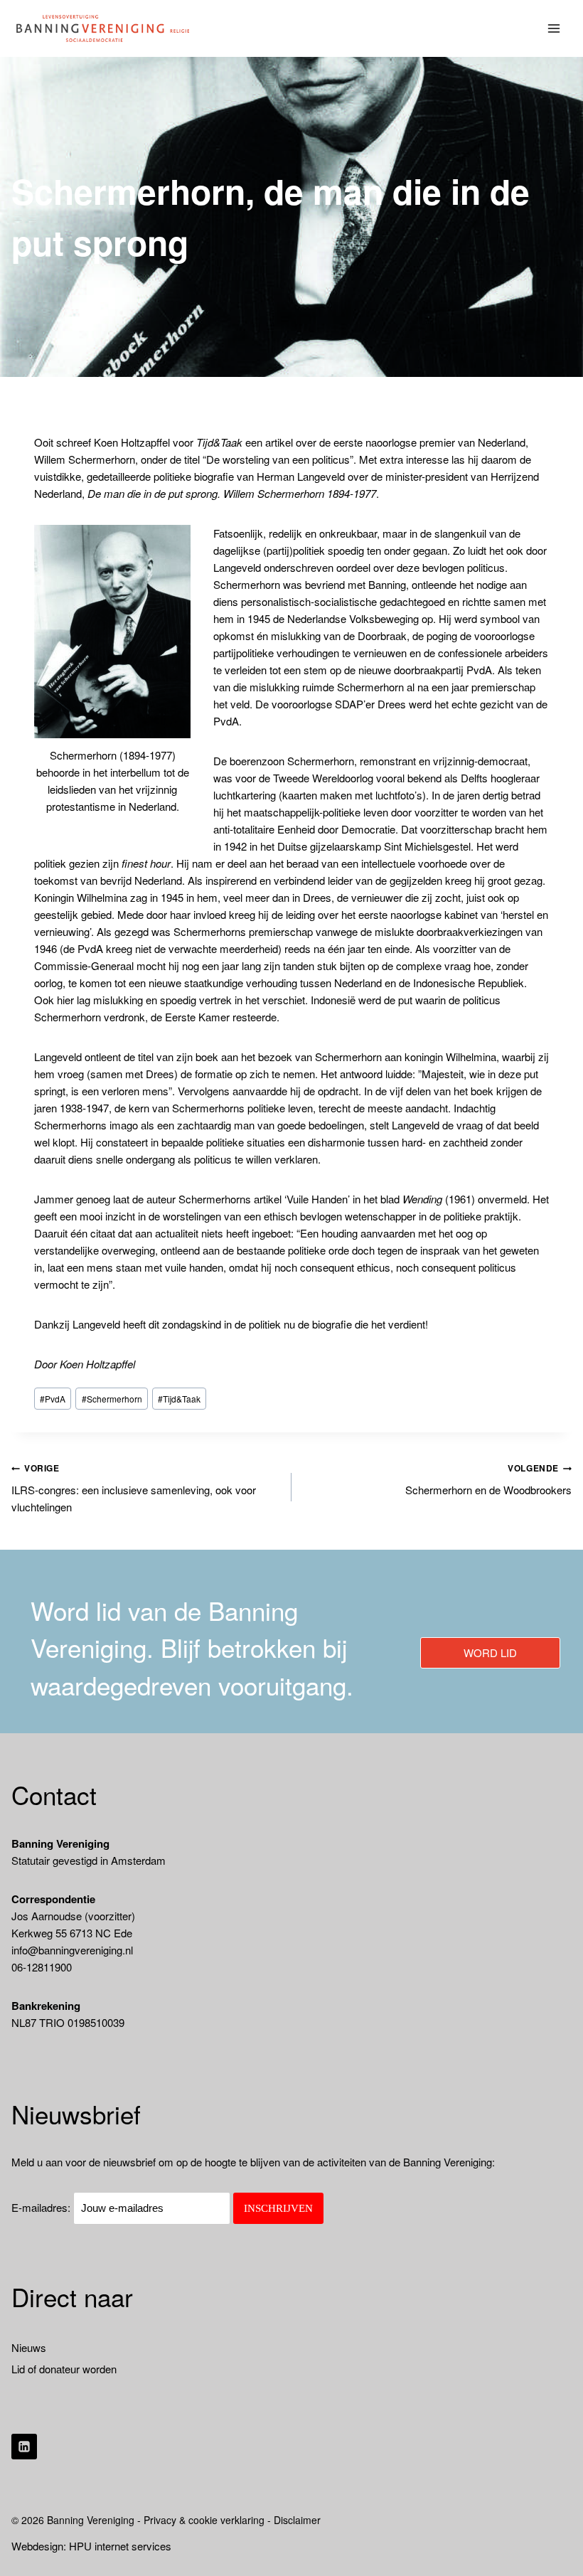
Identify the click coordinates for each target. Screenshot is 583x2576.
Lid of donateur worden (64, 2369)
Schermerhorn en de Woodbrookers (488, 1479)
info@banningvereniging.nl (72, 1950)
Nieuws (29, 2347)
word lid (490, 1652)
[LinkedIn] (24, 2447)
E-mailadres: (42, 2207)
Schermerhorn (112, 1399)
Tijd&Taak (179, 1399)
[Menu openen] (554, 28)
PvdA (53, 1399)
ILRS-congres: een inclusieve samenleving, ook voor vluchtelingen (134, 1488)
